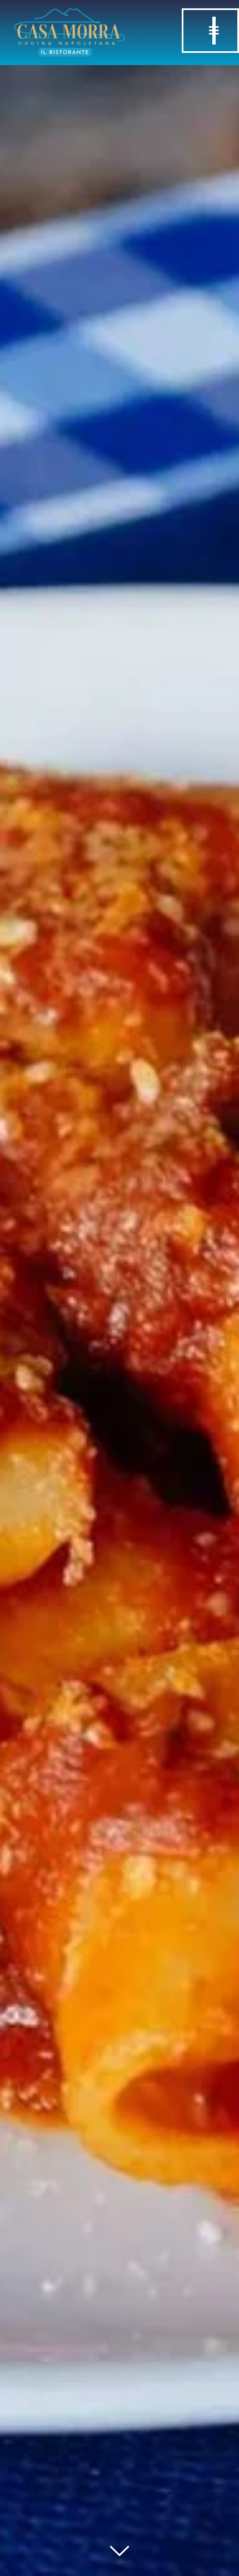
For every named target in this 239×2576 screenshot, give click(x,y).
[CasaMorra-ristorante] (69, 14)
